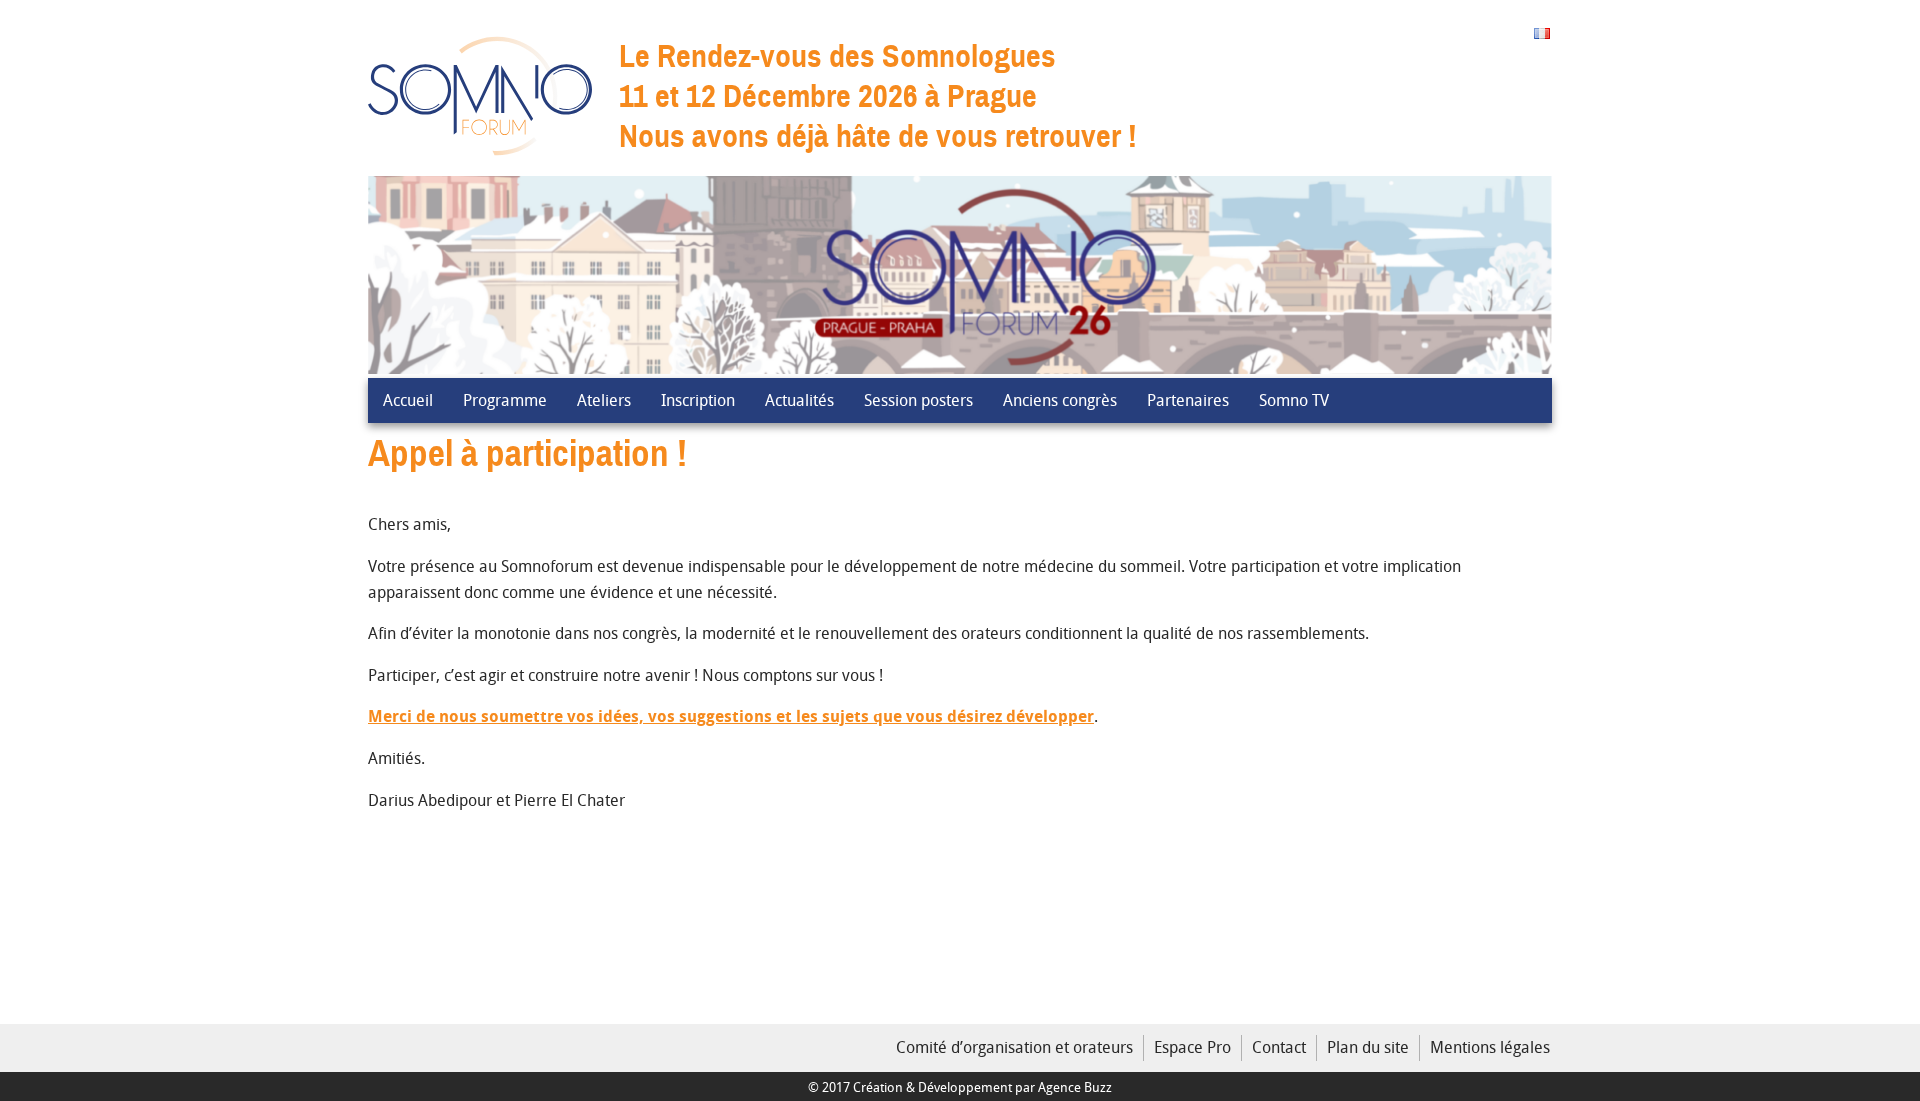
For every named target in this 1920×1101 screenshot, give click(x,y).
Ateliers (604, 400)
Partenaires (1188, 400)
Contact (1279, 1047)
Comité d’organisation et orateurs (1014, 1047)
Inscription (698, 400)
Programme (505, 400)
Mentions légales (1490, 1047)
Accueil (408, 400)
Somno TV (1294, 400)
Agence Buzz (1075, 1087)
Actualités (799, 400)
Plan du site (1368, 1047)
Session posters (918, 400)
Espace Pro (1192, 1047)
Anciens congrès (1060, 400)
